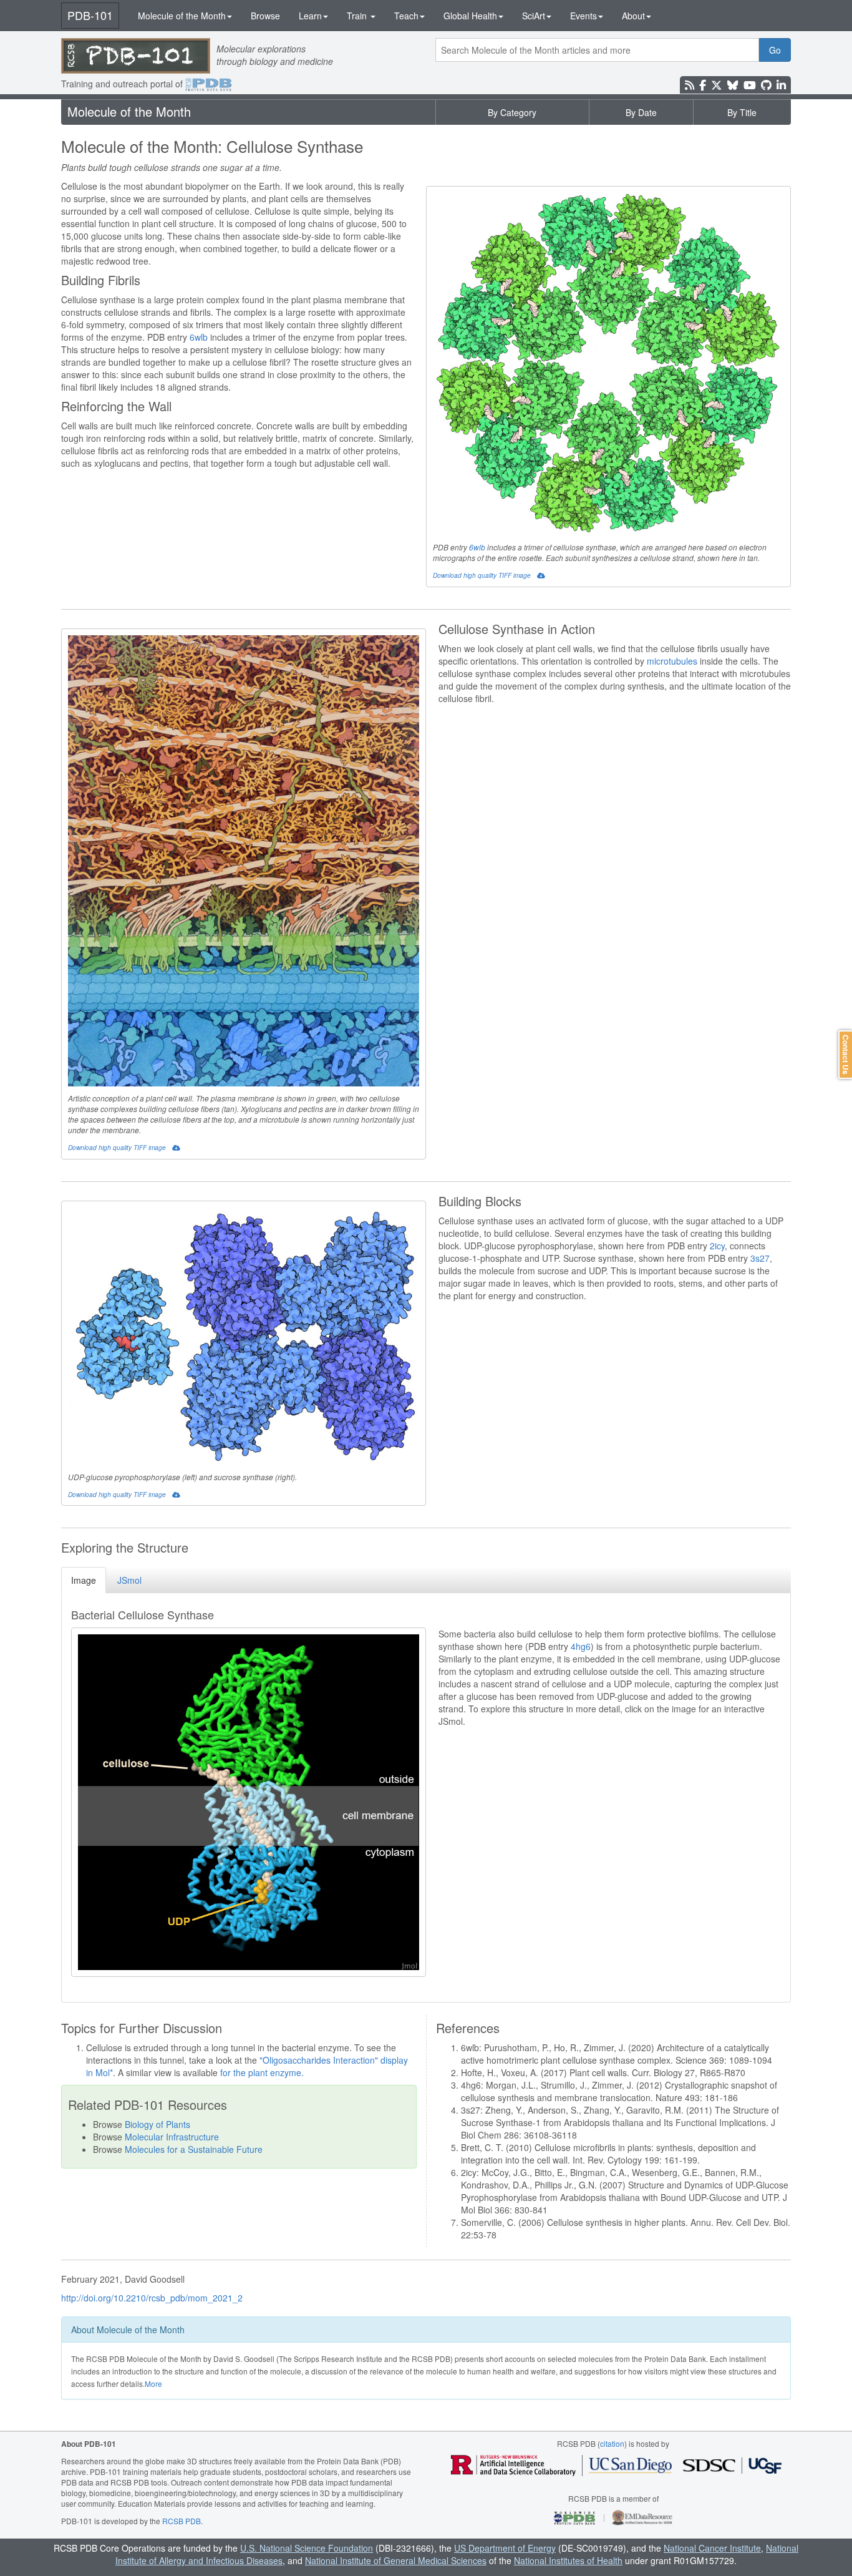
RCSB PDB (182, 2521)
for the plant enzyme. (262, 2072)
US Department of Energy (505, 2548)
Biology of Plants (157, 2124)
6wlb (477, 547)
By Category (512, 112)
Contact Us (846, 1055)
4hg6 (581, 1646)
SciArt (534, 16)
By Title (742, 112)
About (633, 16)
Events (583, 16)
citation (612, 2443)
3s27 (760, 1258)
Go (775, 50)
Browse (265, 16)
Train (358, 16)
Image (84, 1580)
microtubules (672, 661)
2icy (717, 1246)
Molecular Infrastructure (172, 2137)
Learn (310, 16)
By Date (641, 112)
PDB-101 (90, 15)
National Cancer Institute (712, 2548)
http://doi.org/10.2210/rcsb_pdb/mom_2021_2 (152, 2298)
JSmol (129, 1580)
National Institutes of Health (568, 2560)
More (153, 2383)
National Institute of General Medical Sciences (396, 2560)
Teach (406, 16)
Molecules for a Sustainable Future (194, 2149)
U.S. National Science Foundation (307, 2548)
